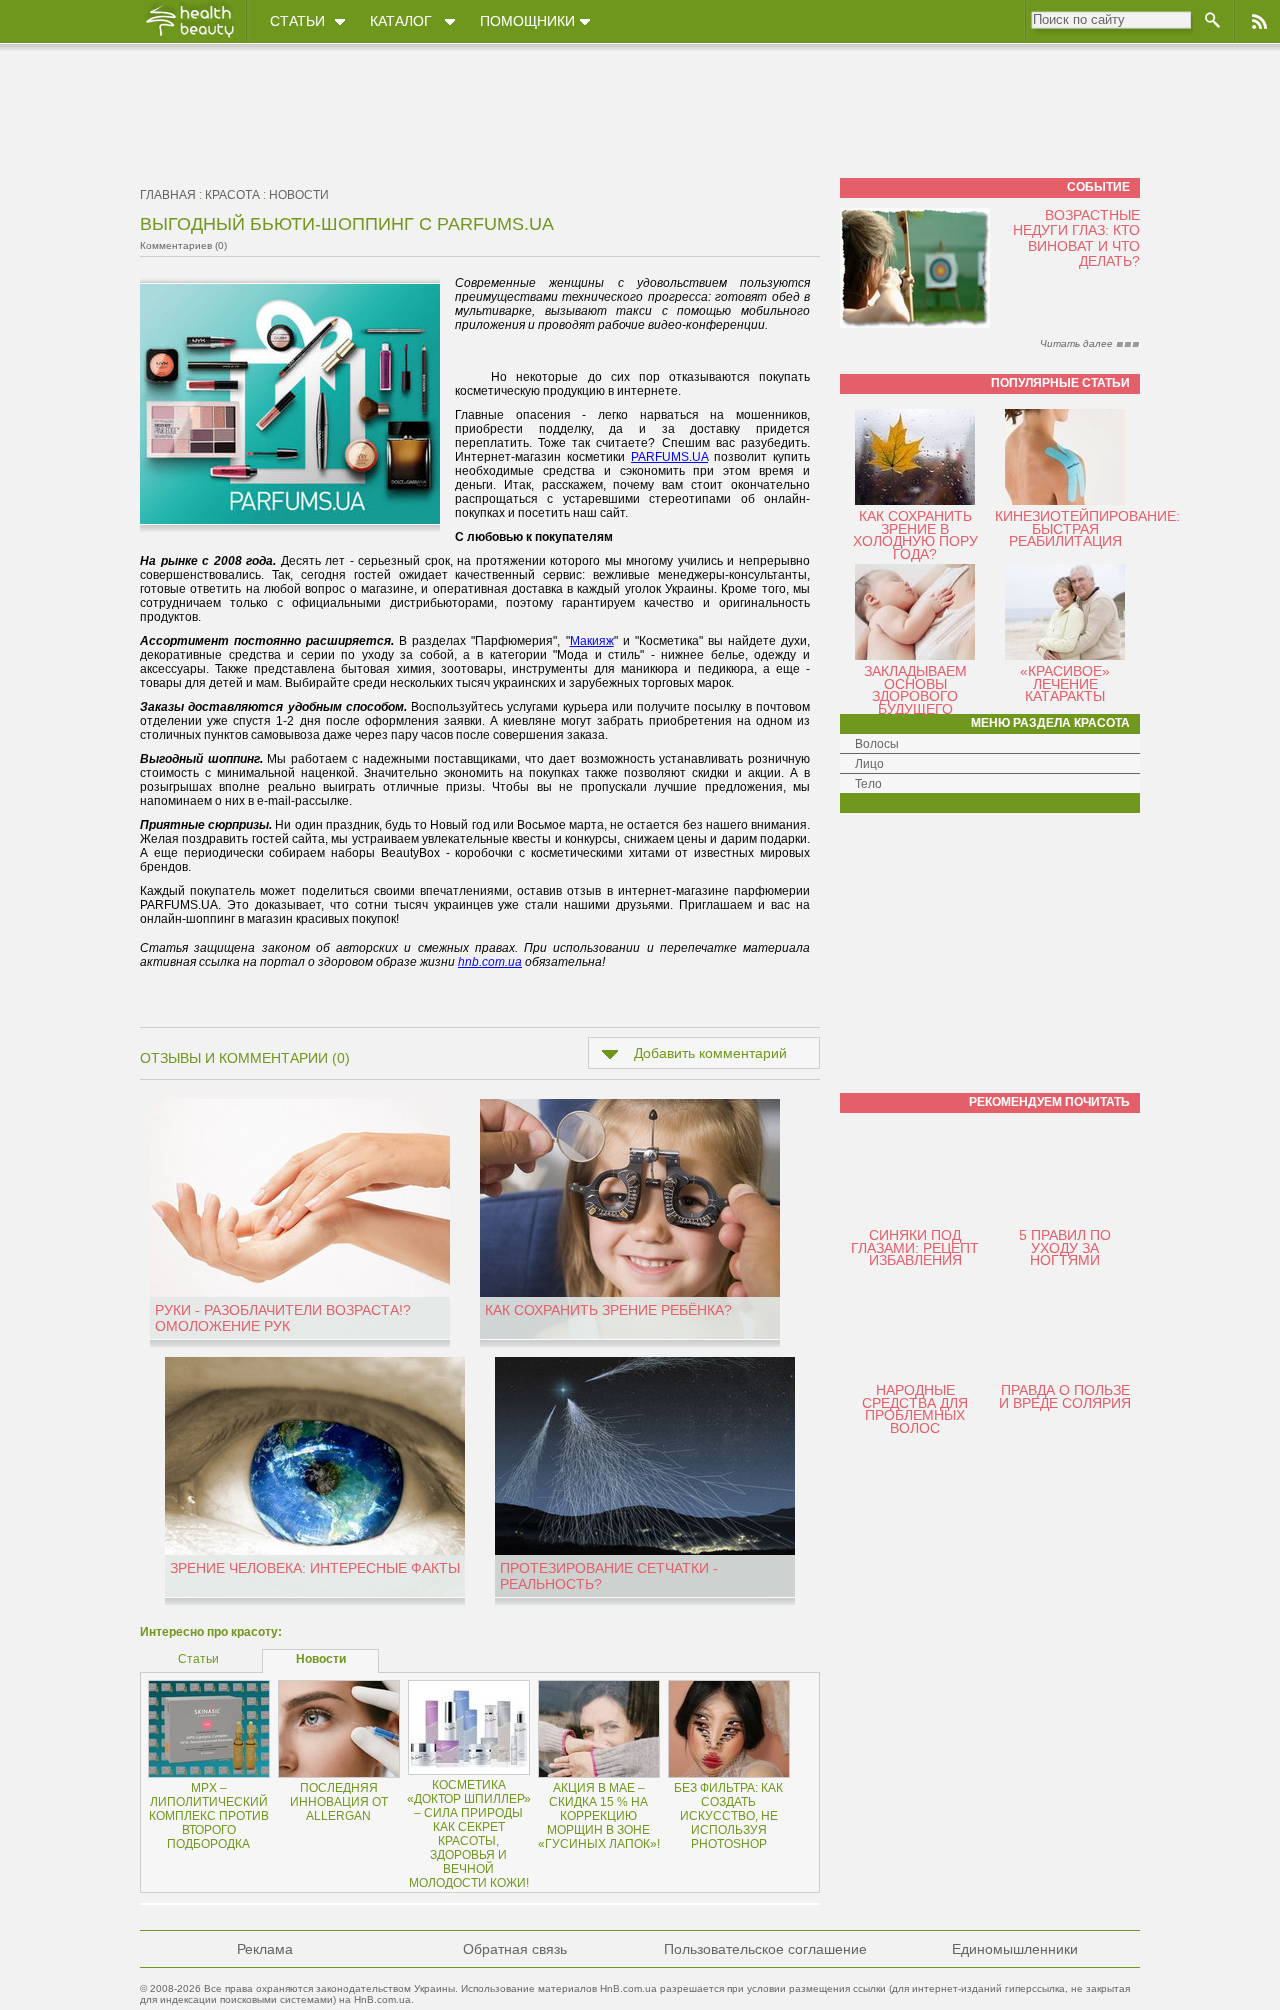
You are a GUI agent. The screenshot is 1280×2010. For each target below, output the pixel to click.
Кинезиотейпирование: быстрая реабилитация (1087, 528)
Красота (232, 195)
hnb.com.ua (490, 962)
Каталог (401, 21)
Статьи (297, 21)
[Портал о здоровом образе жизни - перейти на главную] (189, 37)
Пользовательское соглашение (765, 1949)
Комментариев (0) (183, 245)
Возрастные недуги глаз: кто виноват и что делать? (1076, 238)
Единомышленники (1015, 1949)
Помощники (527, 21)
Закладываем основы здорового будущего (915, 690)
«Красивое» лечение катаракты (1065, 683)
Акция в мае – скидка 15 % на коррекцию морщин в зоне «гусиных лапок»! (599, 1816)
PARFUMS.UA (669, 457)
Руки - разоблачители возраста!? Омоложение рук (283, 1318)
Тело (868, 784)
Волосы (877, 744)
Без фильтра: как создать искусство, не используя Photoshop (728, 1816)
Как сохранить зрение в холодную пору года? (915, 535)
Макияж (592, 641)
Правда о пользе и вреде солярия (1065, 1396)
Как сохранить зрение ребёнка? (608, 1310)
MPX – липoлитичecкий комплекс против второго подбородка (209, 1816)
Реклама (265, 1949)
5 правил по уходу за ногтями (1065, 1247)
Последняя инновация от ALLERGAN (339, 1802)
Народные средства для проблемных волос (915, 1409)
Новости (299, 195)
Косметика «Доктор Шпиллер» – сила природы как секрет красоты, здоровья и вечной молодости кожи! (469, 1834)
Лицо (869, 764)
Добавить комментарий (710, 1053)
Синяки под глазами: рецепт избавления (915, 1247)
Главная (168, 195)
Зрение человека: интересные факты (315, 1568)
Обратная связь (515, 1949)
